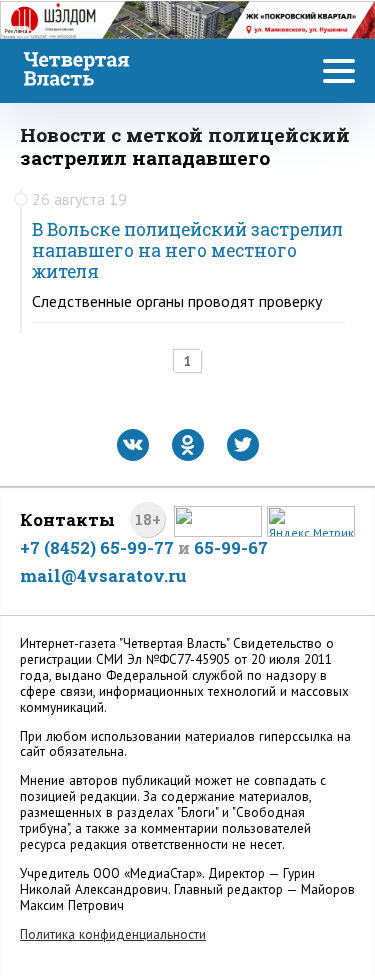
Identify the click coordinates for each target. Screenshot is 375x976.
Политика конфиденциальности (113, 934)
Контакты (67, 519)
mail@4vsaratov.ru (103, 575)
